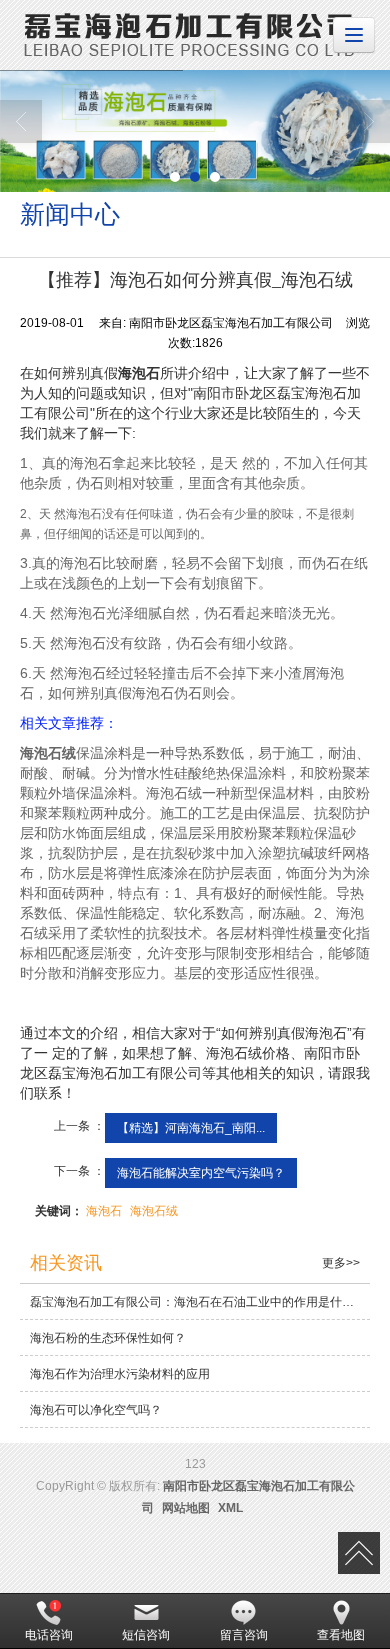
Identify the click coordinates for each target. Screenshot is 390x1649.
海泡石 (104, 1211)
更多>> (341, 1263)
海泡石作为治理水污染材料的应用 (120, 1374)
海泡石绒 (154, 1211)
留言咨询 (244, 1635)
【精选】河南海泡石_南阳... (191, 1128)
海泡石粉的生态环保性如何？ (108, 1338)
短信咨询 (146, 1635)
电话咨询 (49, 1635)
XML (230, 1508)
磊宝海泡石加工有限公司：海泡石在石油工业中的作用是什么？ (198, 1302)
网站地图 (186, 1508)
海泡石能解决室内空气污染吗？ (201, 1173)
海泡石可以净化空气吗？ (96, 1410)
